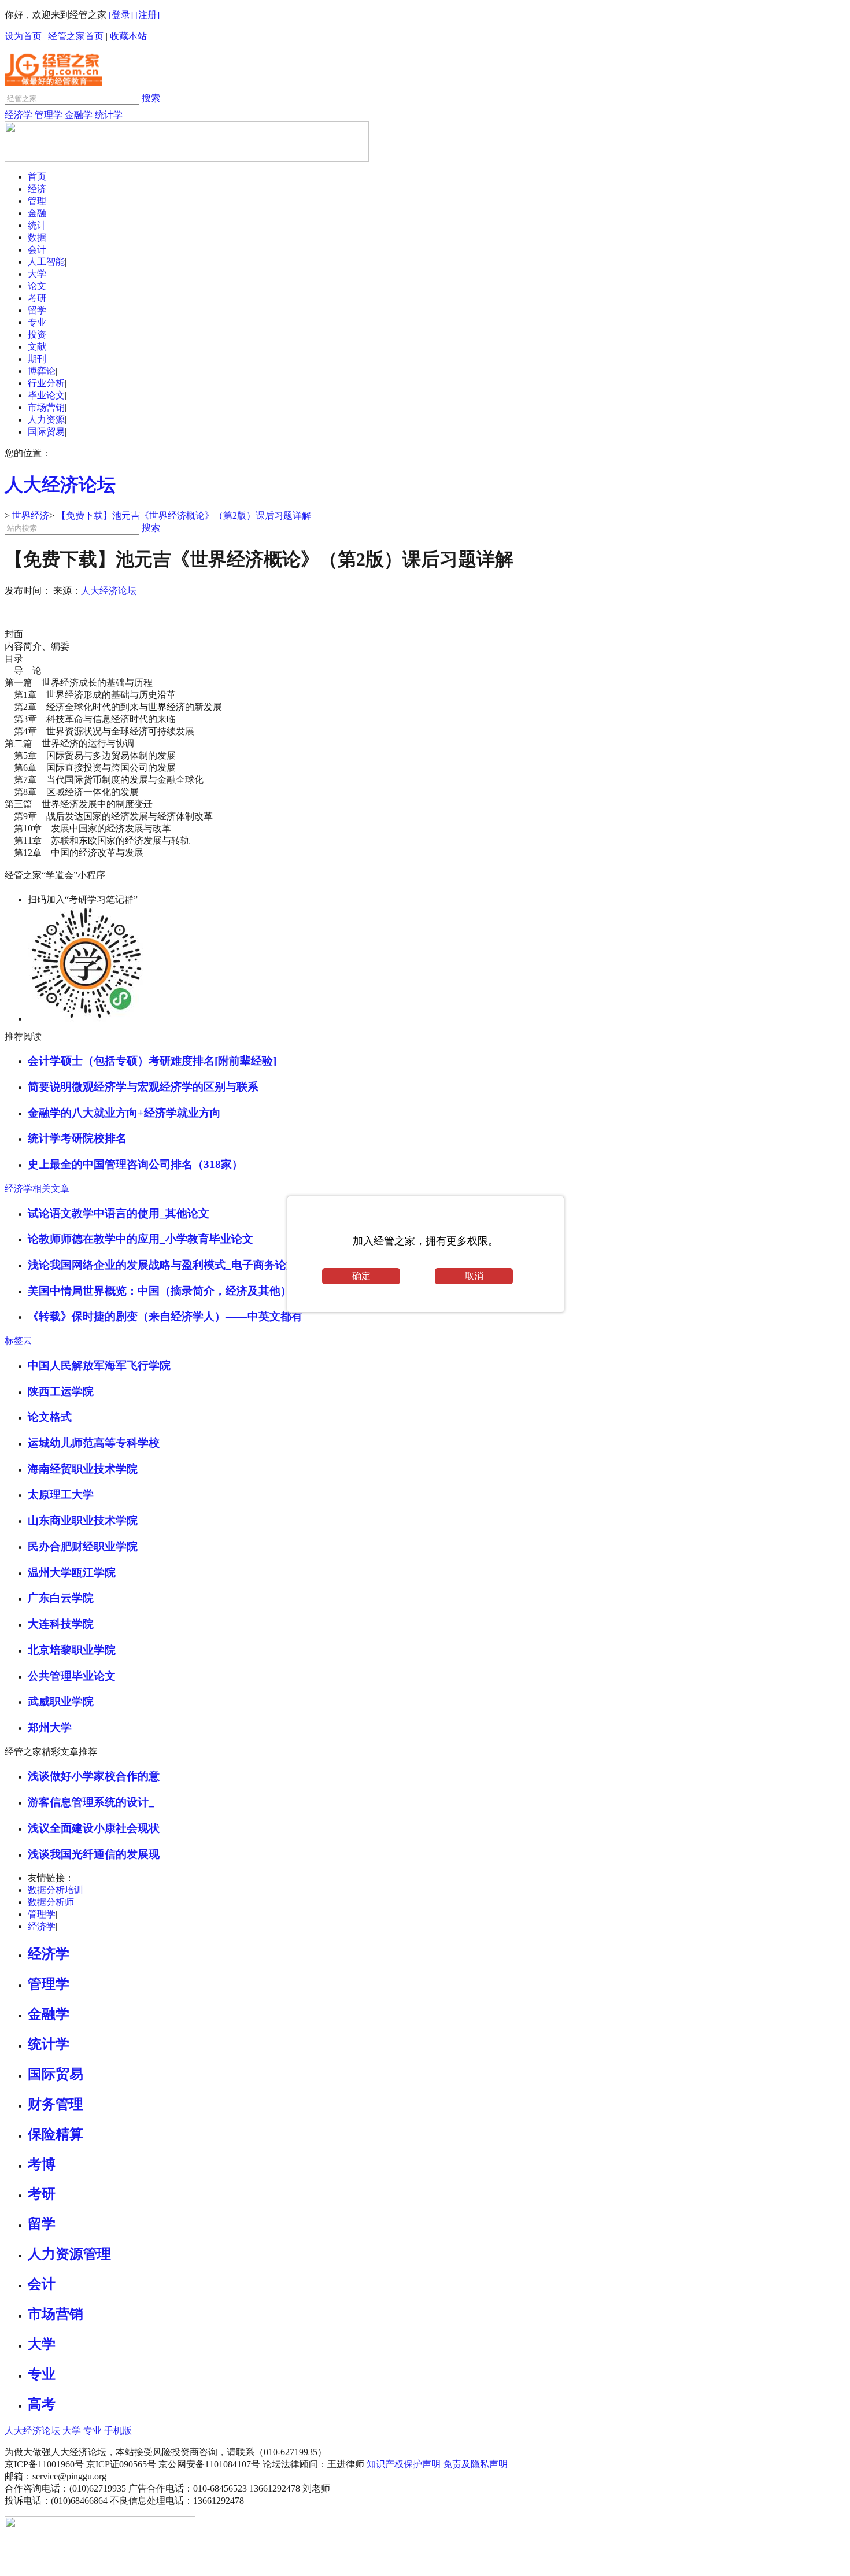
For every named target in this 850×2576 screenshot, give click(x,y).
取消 (474, 1276)
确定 (361, 1276)
